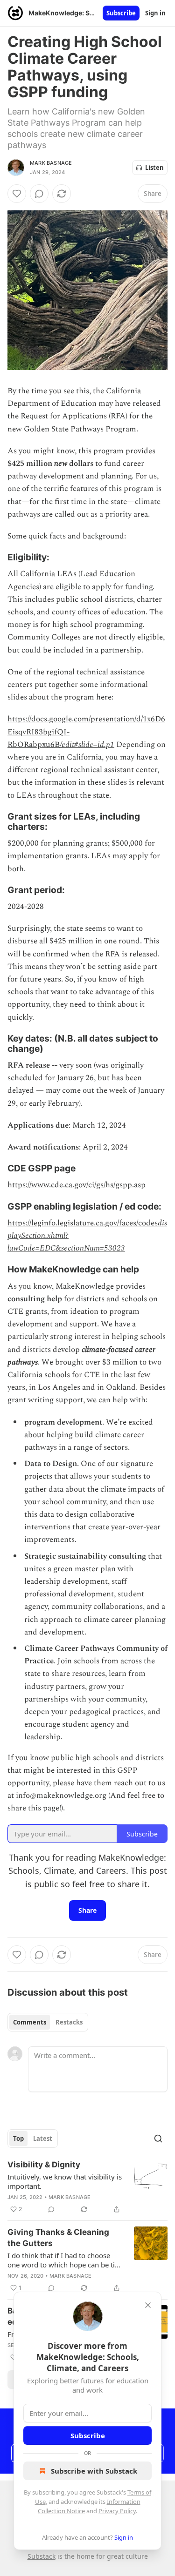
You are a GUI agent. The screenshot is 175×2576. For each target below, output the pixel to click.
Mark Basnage (51, 163)
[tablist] (48, 2022)
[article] (87, 2187)
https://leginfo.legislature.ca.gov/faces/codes (83, 1223)
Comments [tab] (30, 2022)
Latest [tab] (43, 2139)
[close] (148, 2305)
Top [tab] (18, 2139)
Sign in (155, 13)
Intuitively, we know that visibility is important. (65, 2181)
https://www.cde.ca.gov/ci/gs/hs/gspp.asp (77, 1185)
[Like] (17, 194)
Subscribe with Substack (94, 2471)
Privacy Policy (117, 2511)
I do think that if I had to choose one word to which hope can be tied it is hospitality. (65, 2260)
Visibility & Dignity (44, 2165)
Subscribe (121, 13)
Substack (42, 2556)
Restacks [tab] (69, 2022)
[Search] (158, 2139)
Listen (154, 168)
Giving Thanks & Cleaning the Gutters (58, 2238)
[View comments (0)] (39, 194)
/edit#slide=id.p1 (87, 745)
